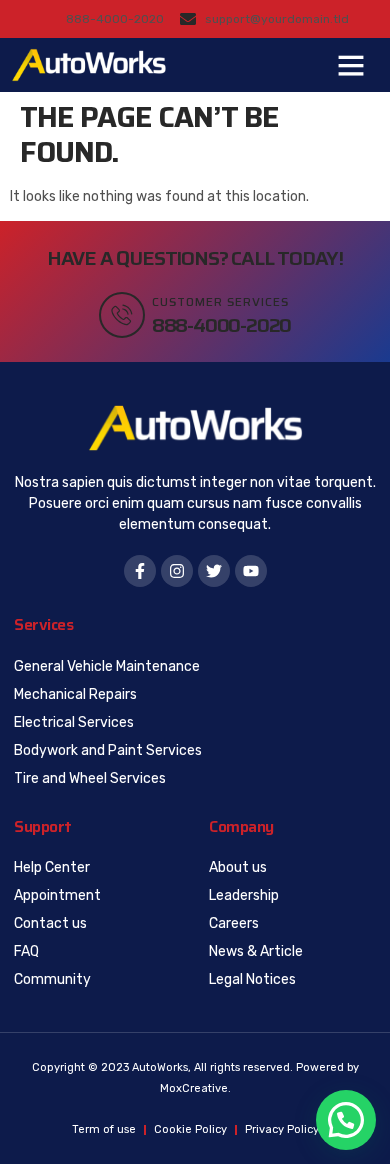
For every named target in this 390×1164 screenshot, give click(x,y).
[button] (351, 65)
